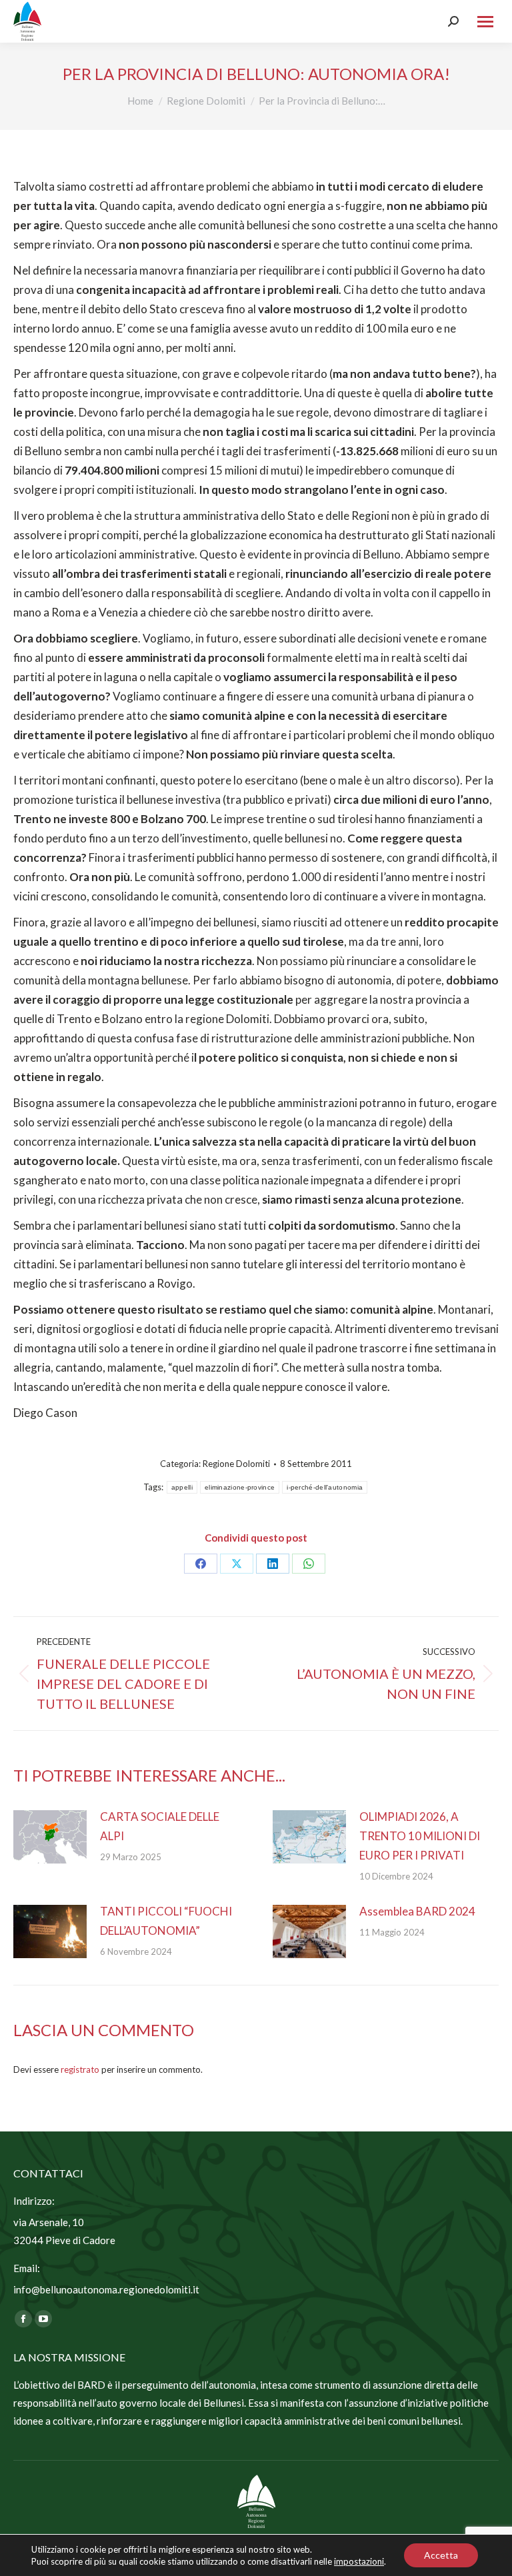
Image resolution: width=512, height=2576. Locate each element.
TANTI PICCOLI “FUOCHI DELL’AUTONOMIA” (166, 1921)
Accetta (441, 2555)
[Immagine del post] (50, 1837)
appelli (182, 1487)
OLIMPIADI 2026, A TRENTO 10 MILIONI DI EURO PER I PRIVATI (420, 1836)
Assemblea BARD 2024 (417, 1911)
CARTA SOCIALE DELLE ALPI (160, 1826)
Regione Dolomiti (236, 1464)
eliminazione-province (240, 1487)
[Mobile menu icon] (485, 22)
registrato (80, 2069)
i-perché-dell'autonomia (325, 1487)
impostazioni (359, 2561)
